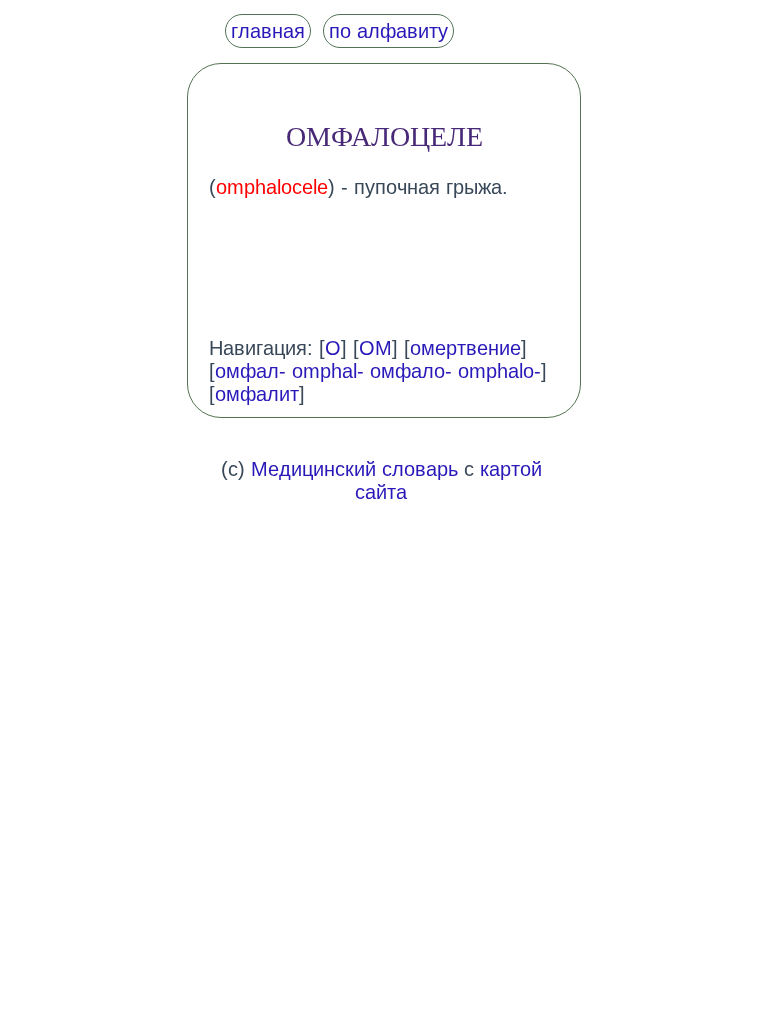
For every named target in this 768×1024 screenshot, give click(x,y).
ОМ (375, 348)
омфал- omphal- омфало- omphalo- (378, 371)
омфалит (257, 394)
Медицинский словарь (354, 469)
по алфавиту (388, 31)
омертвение (465, 348)
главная (268, 31)
